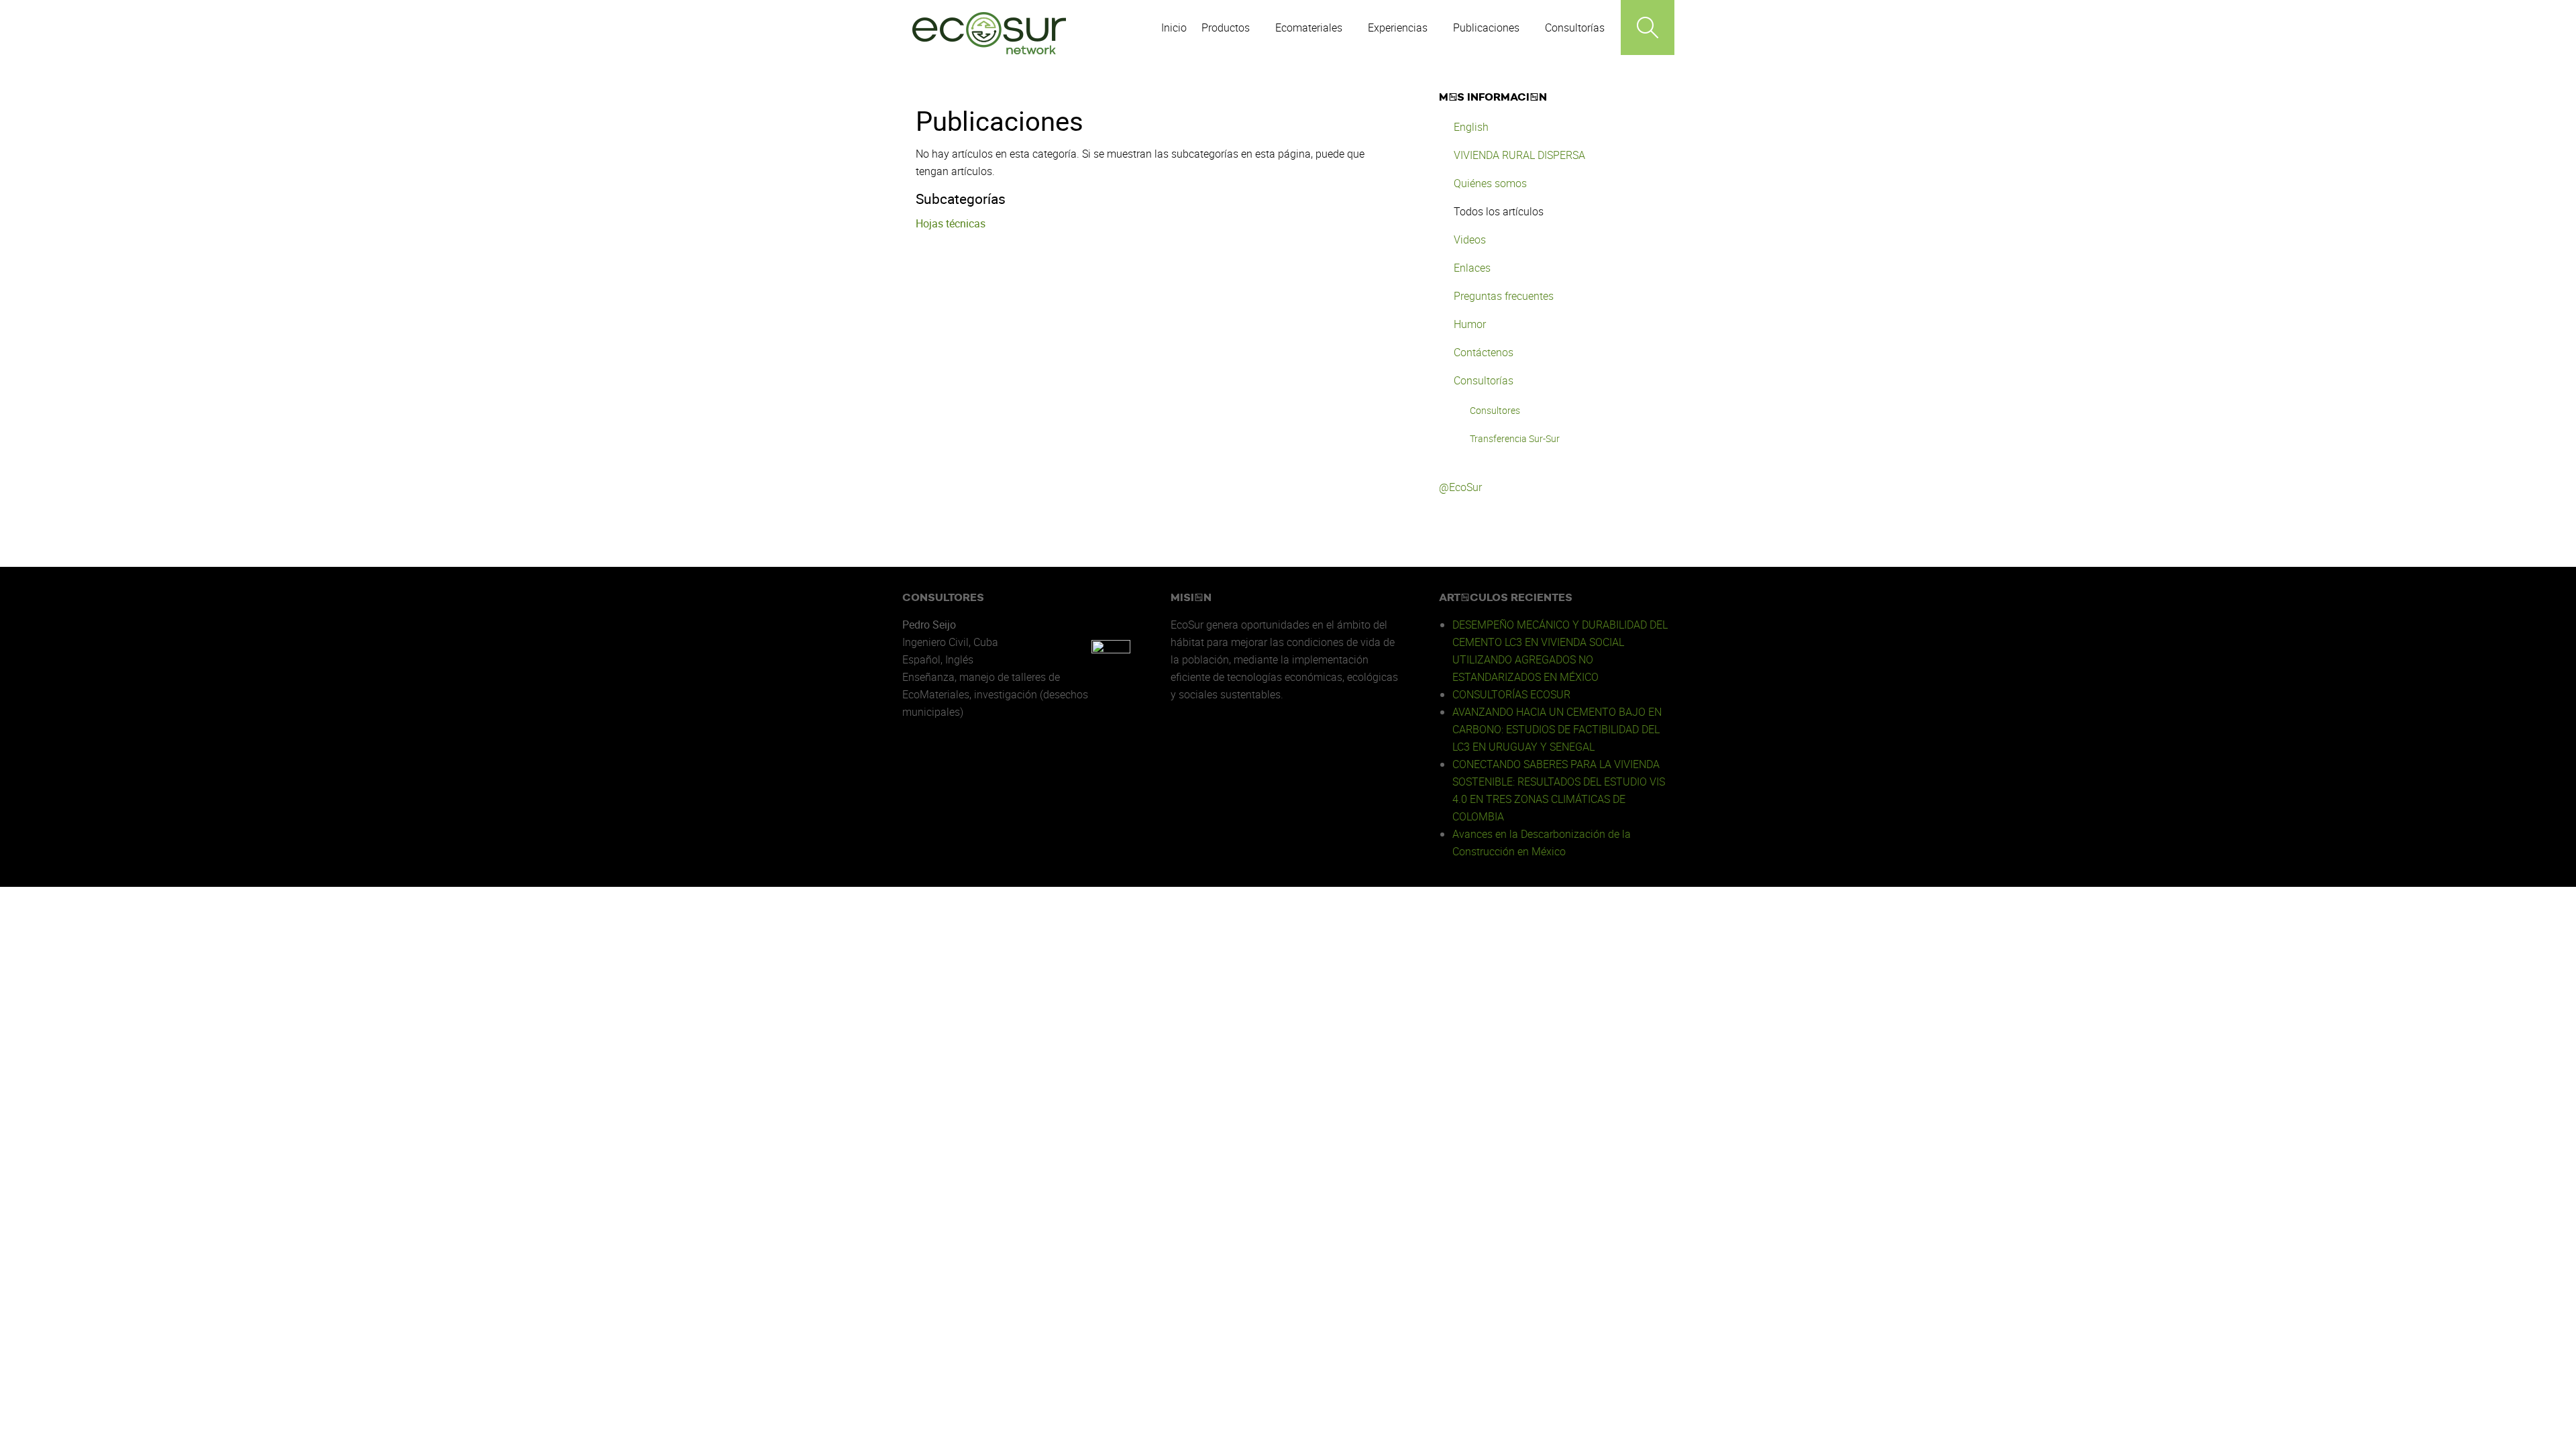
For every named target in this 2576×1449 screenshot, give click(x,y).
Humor (1470, 324)
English (1471, 127)
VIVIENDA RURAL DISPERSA (1519, 155)
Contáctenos (1484, 352)
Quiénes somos (1490, 183)
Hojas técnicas (951, 223)
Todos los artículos (1499, 211)
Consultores (1495, 410)
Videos (1470, 239)
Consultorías (1484, 380)
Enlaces (1472, 268)
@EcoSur (1460, 487)
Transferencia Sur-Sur (1515, 438)
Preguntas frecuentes (1504, 296)
